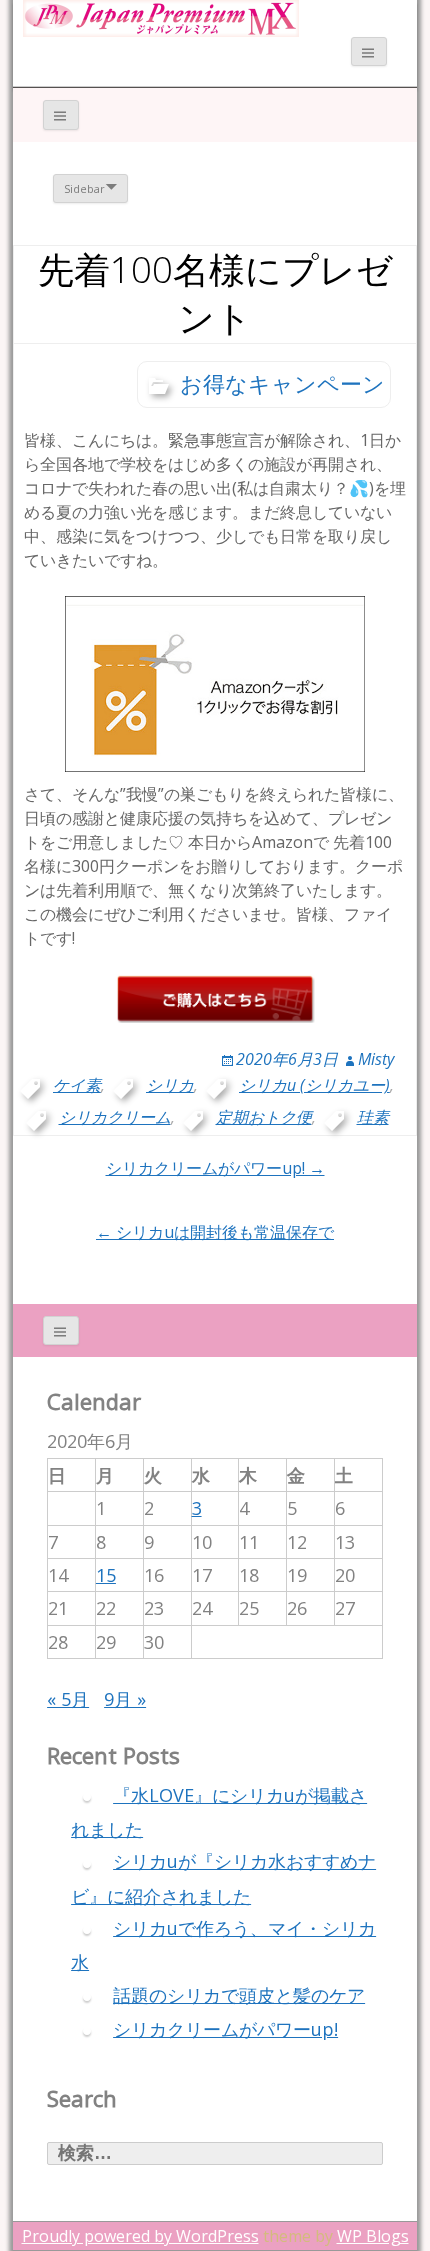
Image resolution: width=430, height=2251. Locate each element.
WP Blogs (373, 2236)
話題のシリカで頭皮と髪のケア (239, 1995)
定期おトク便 (264, 1117)
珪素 (373, 1117)
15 (106, 1575)
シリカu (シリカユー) (314, 1085)
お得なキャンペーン (282, 383)
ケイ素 (77, 1085)
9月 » (125, 1699)
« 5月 (68, 1699)
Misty (376, 1059)
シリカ (170, 1085)
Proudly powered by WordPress (140, 2236)
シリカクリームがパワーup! (225, 2029)
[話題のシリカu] (161, 17)
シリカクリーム (115, 1117)
